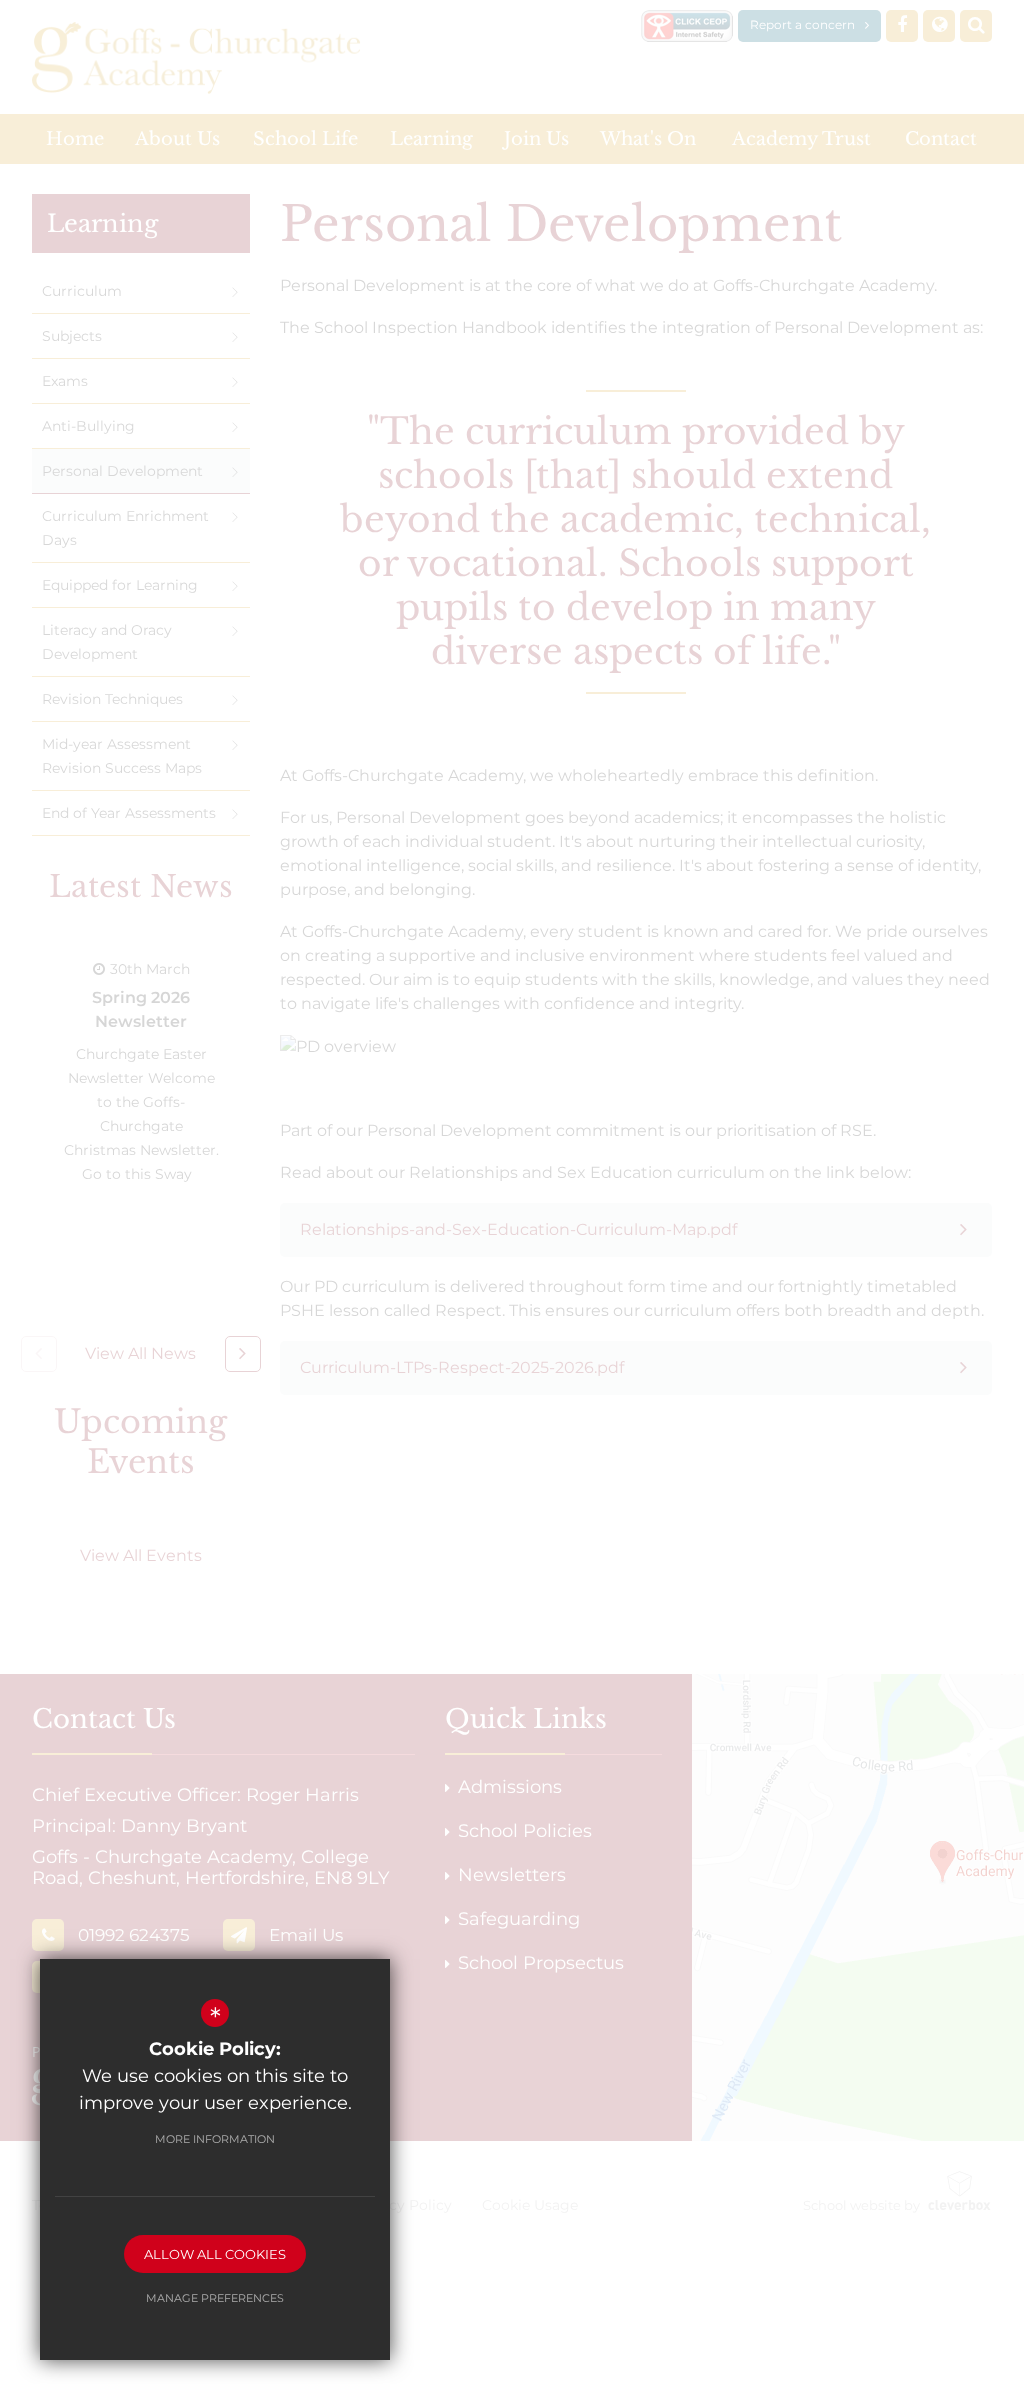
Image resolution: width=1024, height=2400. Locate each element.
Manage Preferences (215, 2298)
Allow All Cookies (215, 2254)
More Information (215, 2139)
